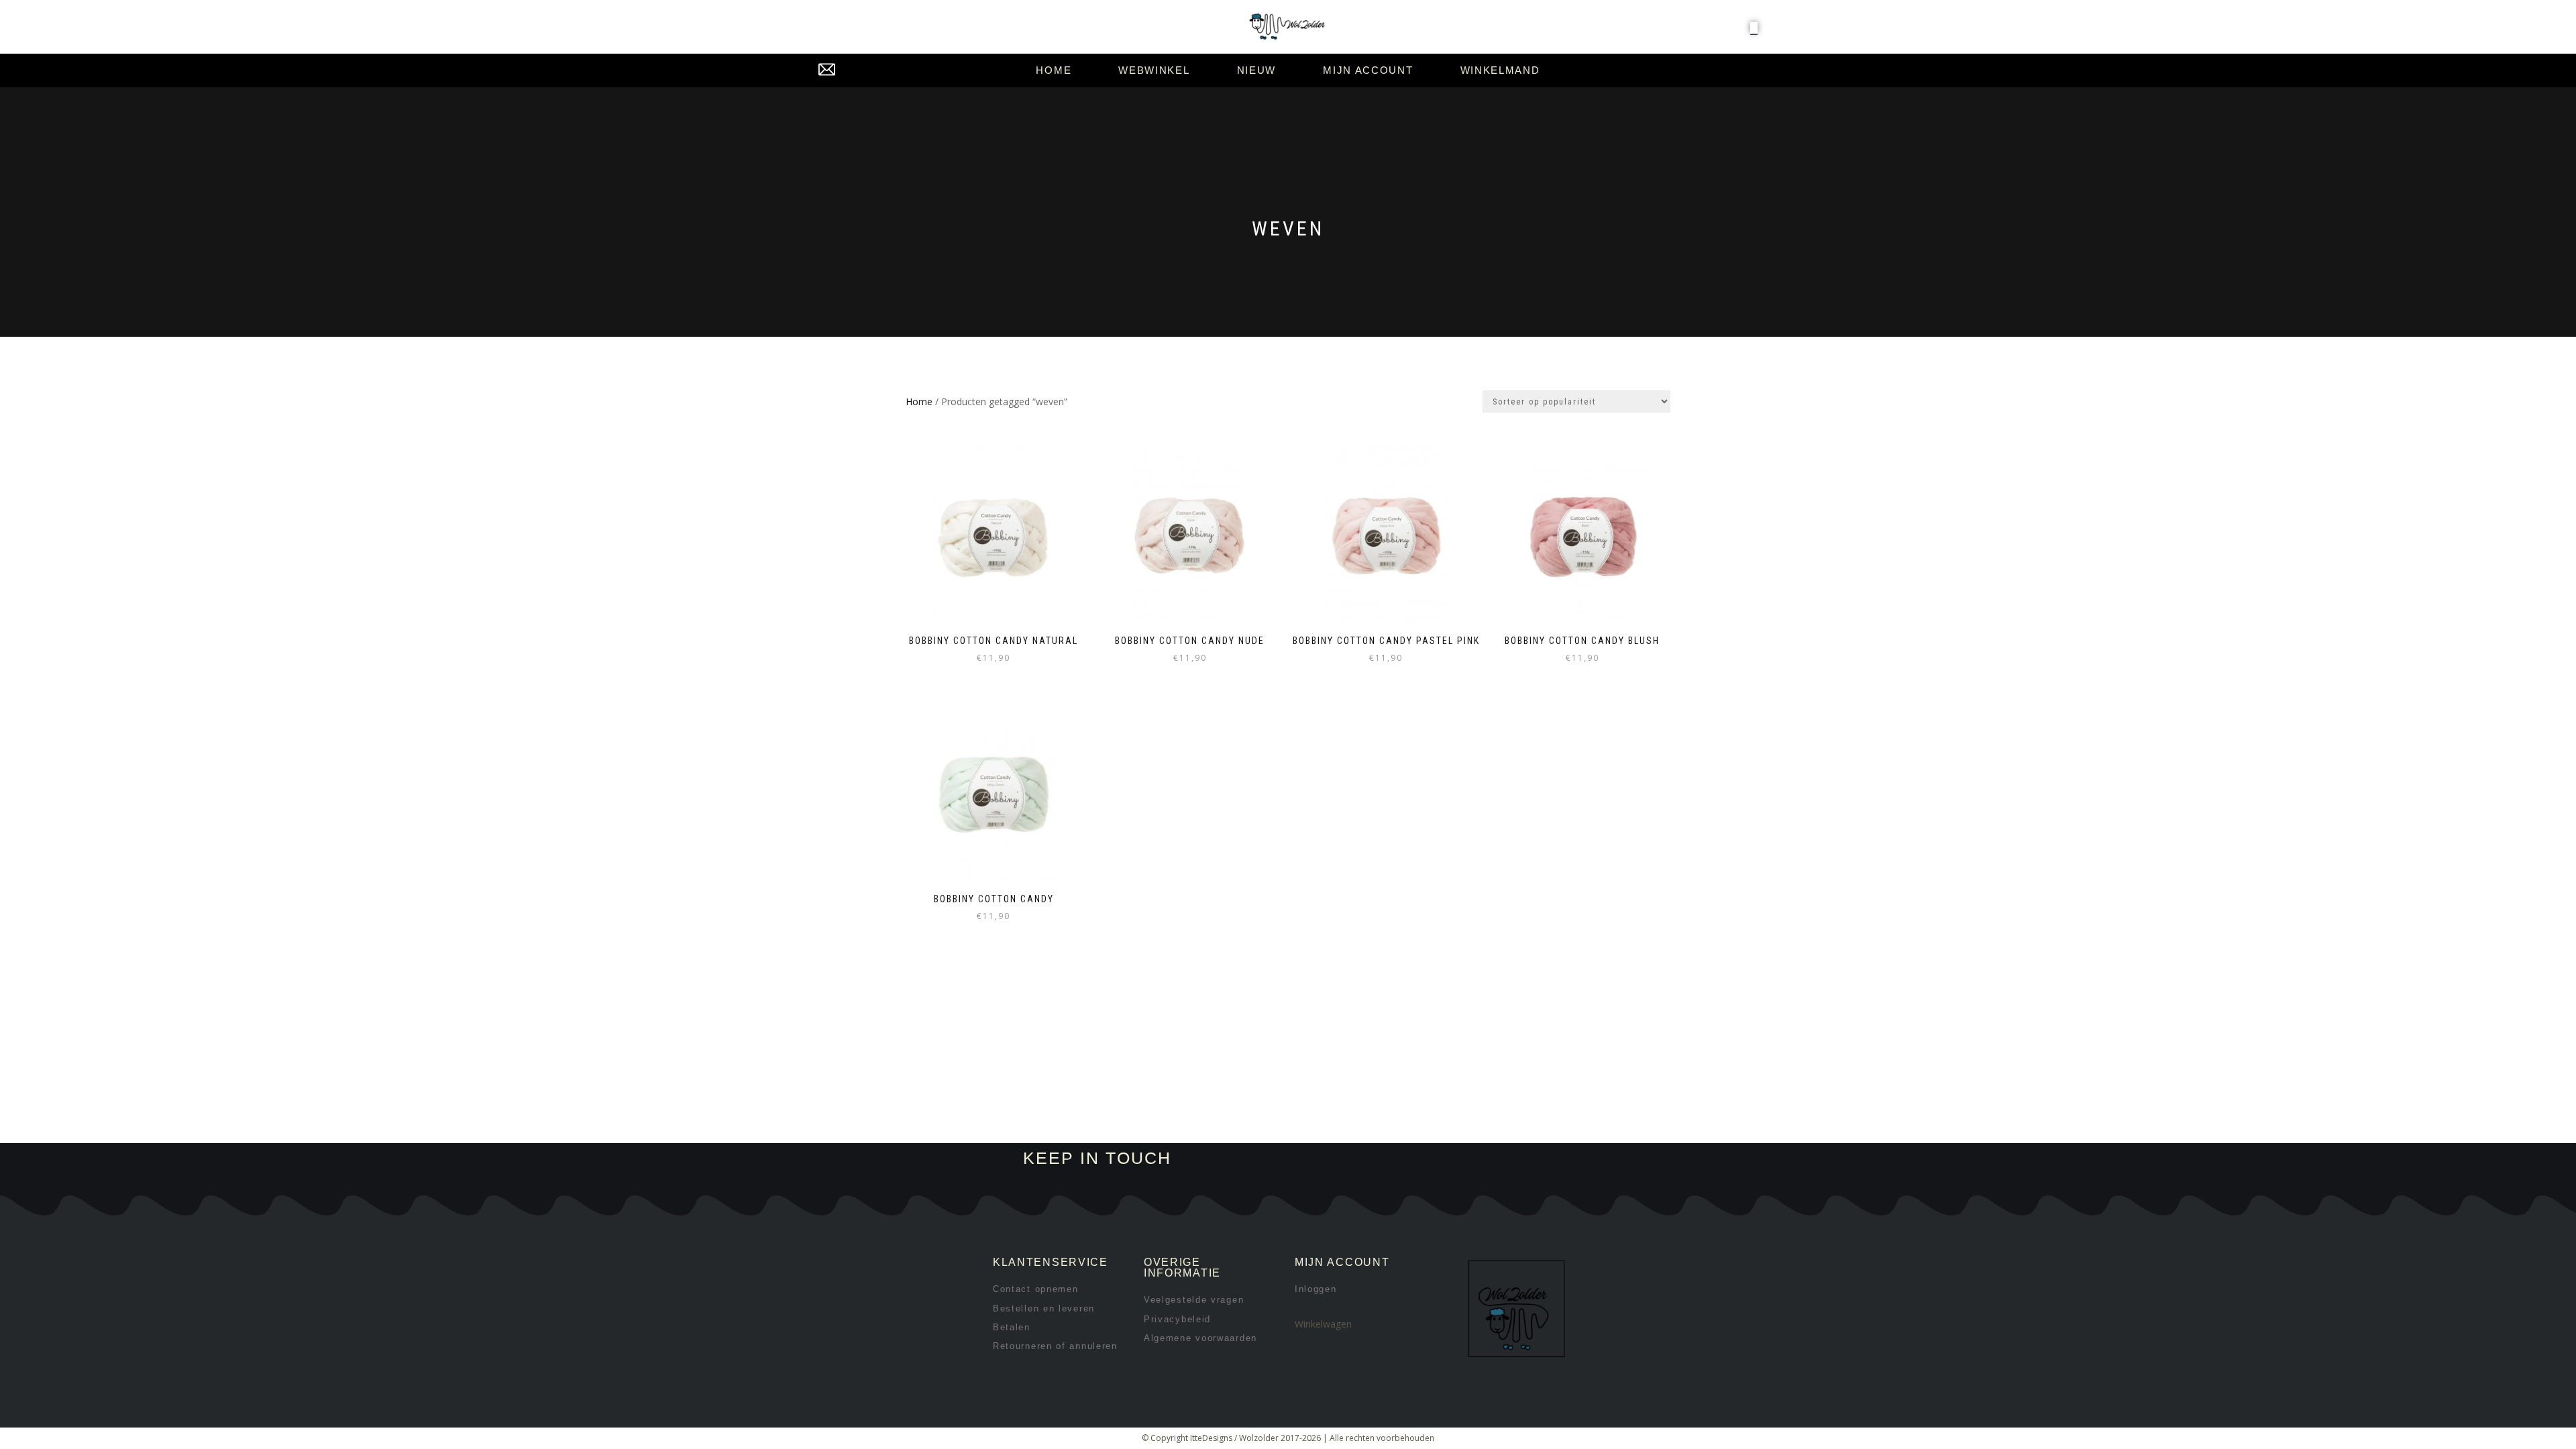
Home (1054, 70)
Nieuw (1257, 70)
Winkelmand (1500, 70)
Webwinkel (1154, 70)
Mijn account (1368, 70)
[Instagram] (1406, 1159)
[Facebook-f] (1361, 1159)
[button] (1754, 28)
